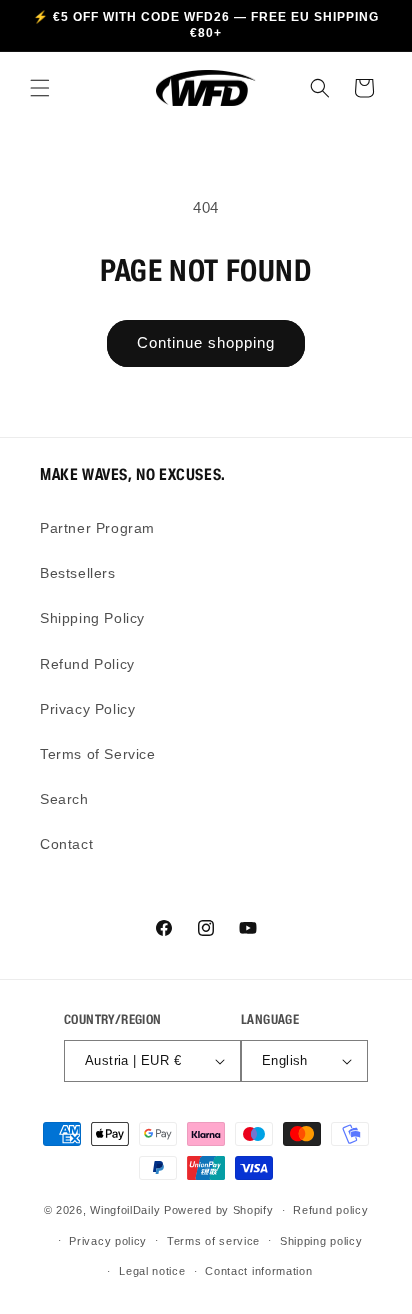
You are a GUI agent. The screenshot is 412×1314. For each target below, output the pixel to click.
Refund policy (330, 1210)
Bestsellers (78, 573)
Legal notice (152, 1271)
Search (64, 799)
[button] (40, 88)
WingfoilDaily (125, 1210)
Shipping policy (321, 1241)
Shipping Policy (92, 618)
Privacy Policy (87, 709)
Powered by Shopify (219, 1210)
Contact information (258, 1271)
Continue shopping (206, 342)
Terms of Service (98, 754)
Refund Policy (87, 664)
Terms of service (213, 1241)
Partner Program (97, 528)
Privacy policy (108, 1241)
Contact (66, 844)
